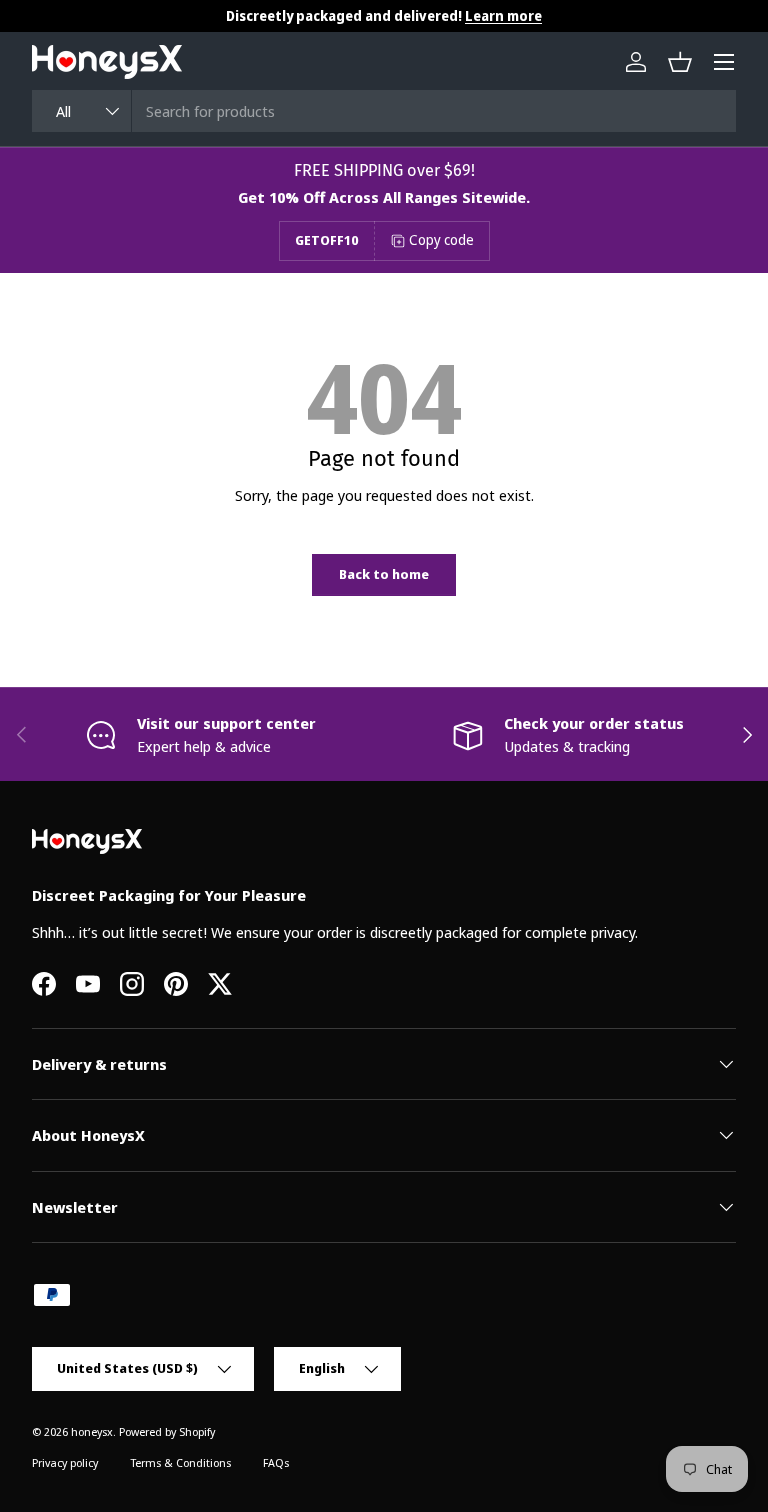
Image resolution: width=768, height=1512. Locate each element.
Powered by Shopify (167, 1431)
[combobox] (384, 111)
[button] (680, 62)
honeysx (92, 1431)
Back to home (384, 574)
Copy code (441, 239)
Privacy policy (65, 1462)
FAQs (276, 1462)
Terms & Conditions (180, 1462)
